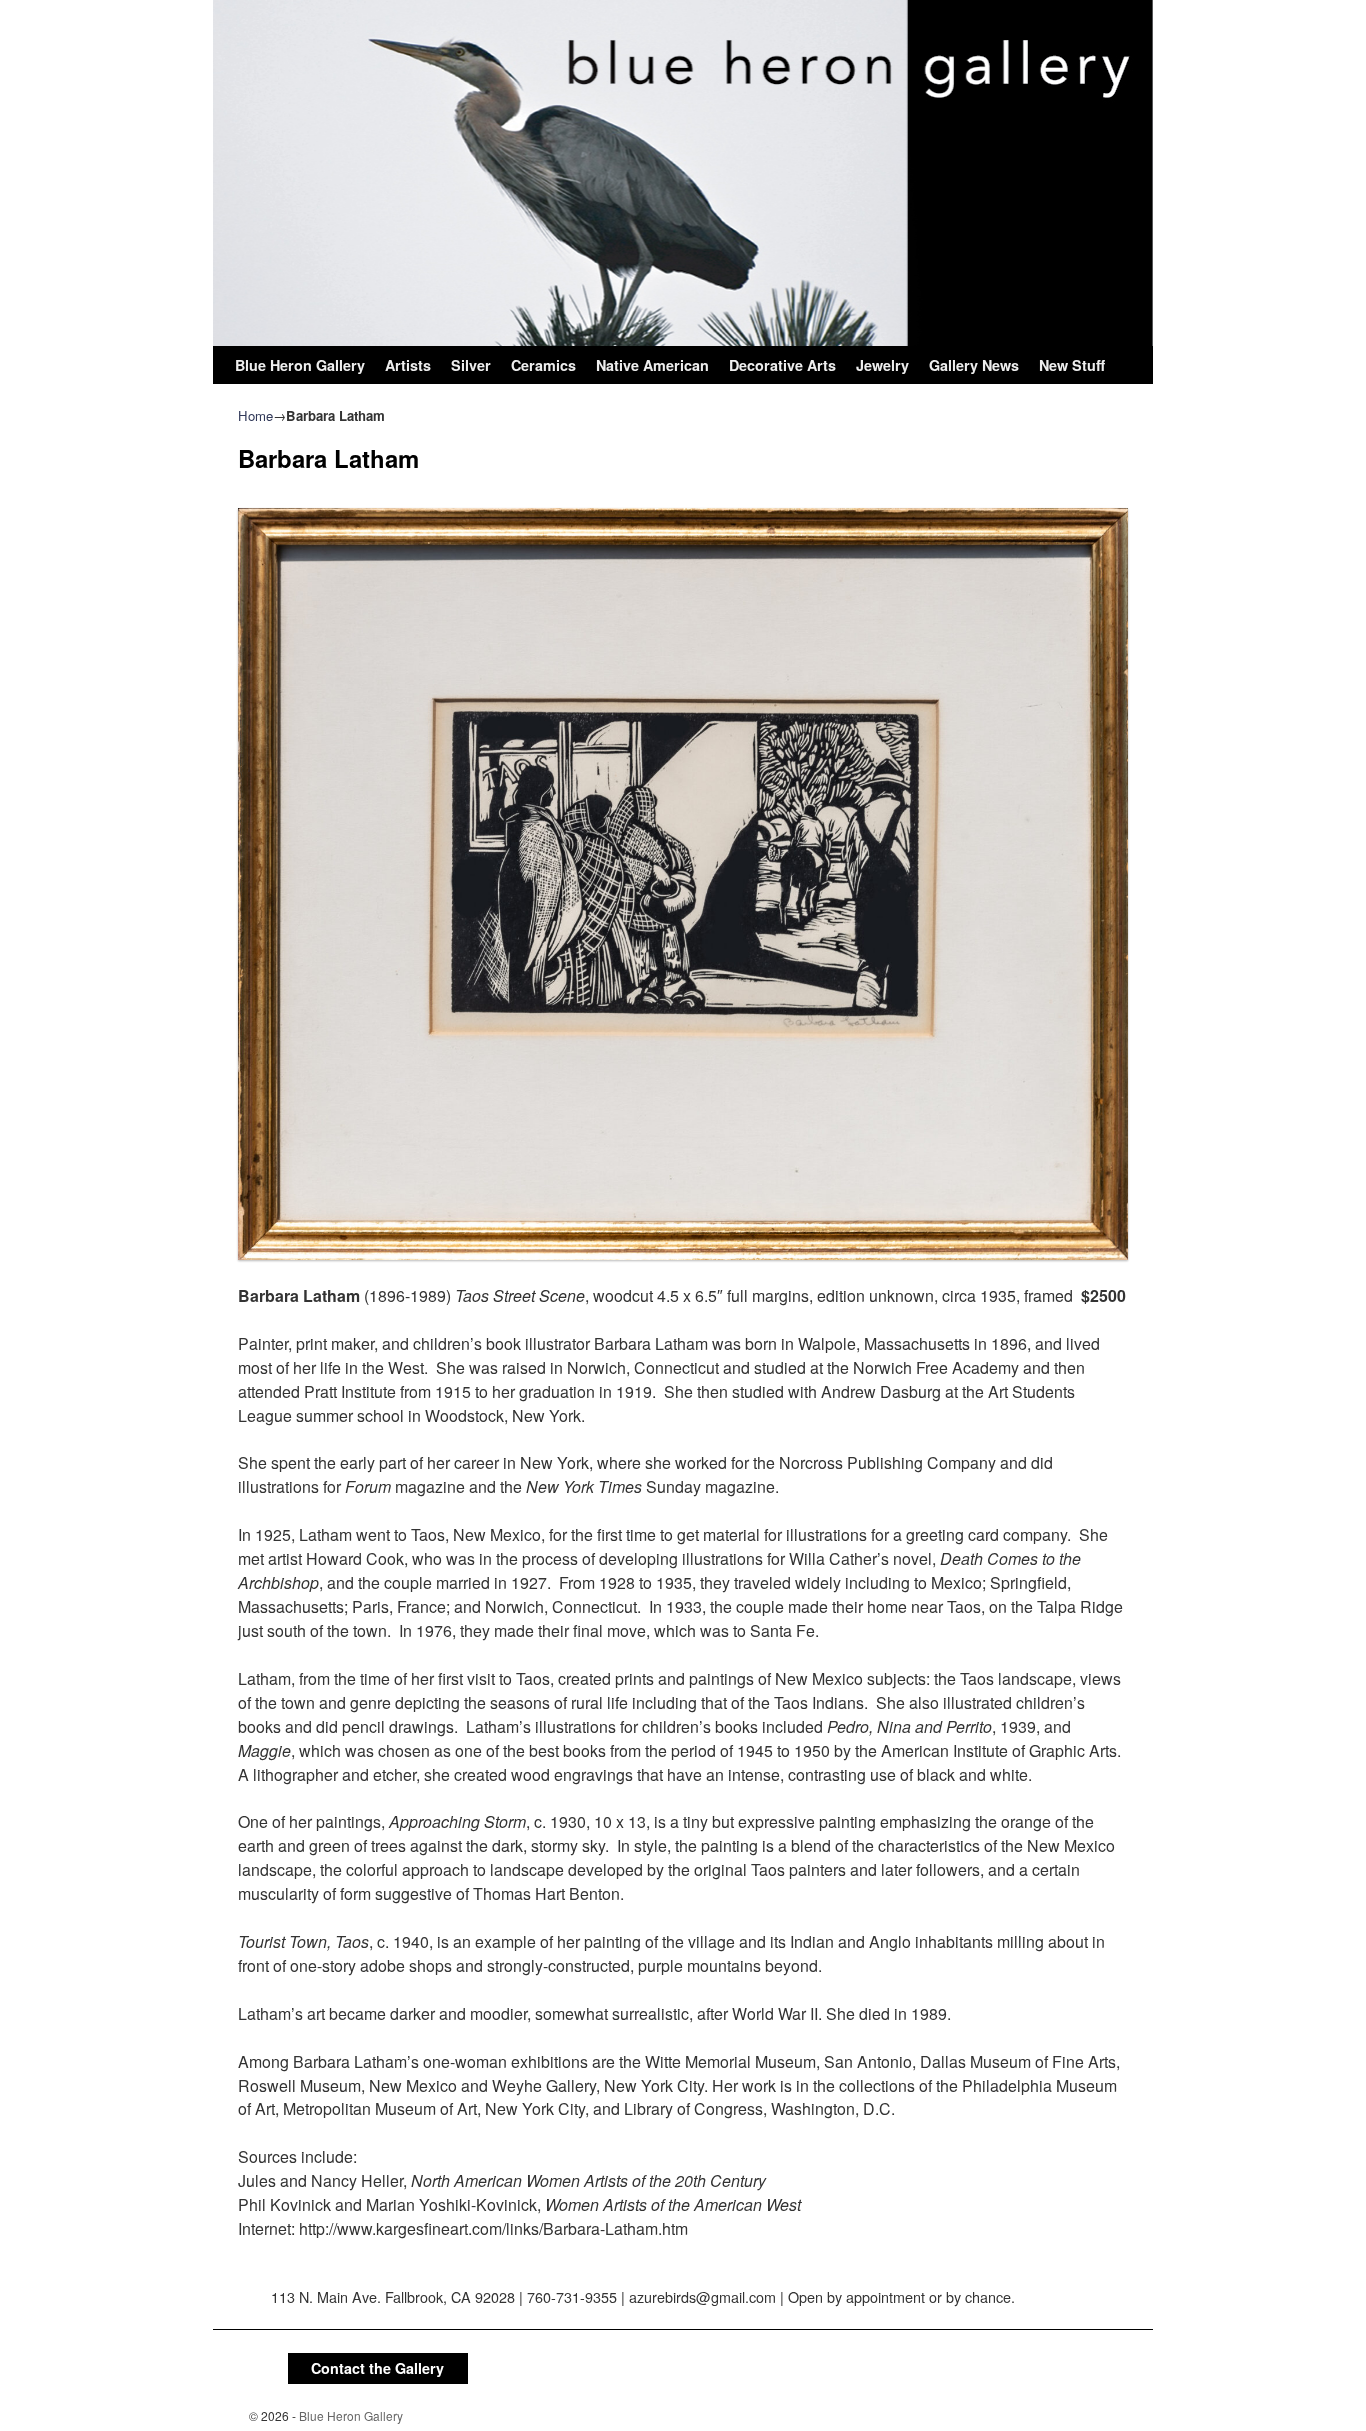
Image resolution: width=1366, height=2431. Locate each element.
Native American (652, 365)
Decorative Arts (782, 365)
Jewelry (882, 365)
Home (255, 415)
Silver (471, 365)
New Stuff (1072, 365)
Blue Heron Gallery (300, 365)
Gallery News (974, 365)
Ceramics (543, 365)
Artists (408, 365)
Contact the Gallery (377, 2368)
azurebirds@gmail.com (702, 2296)
